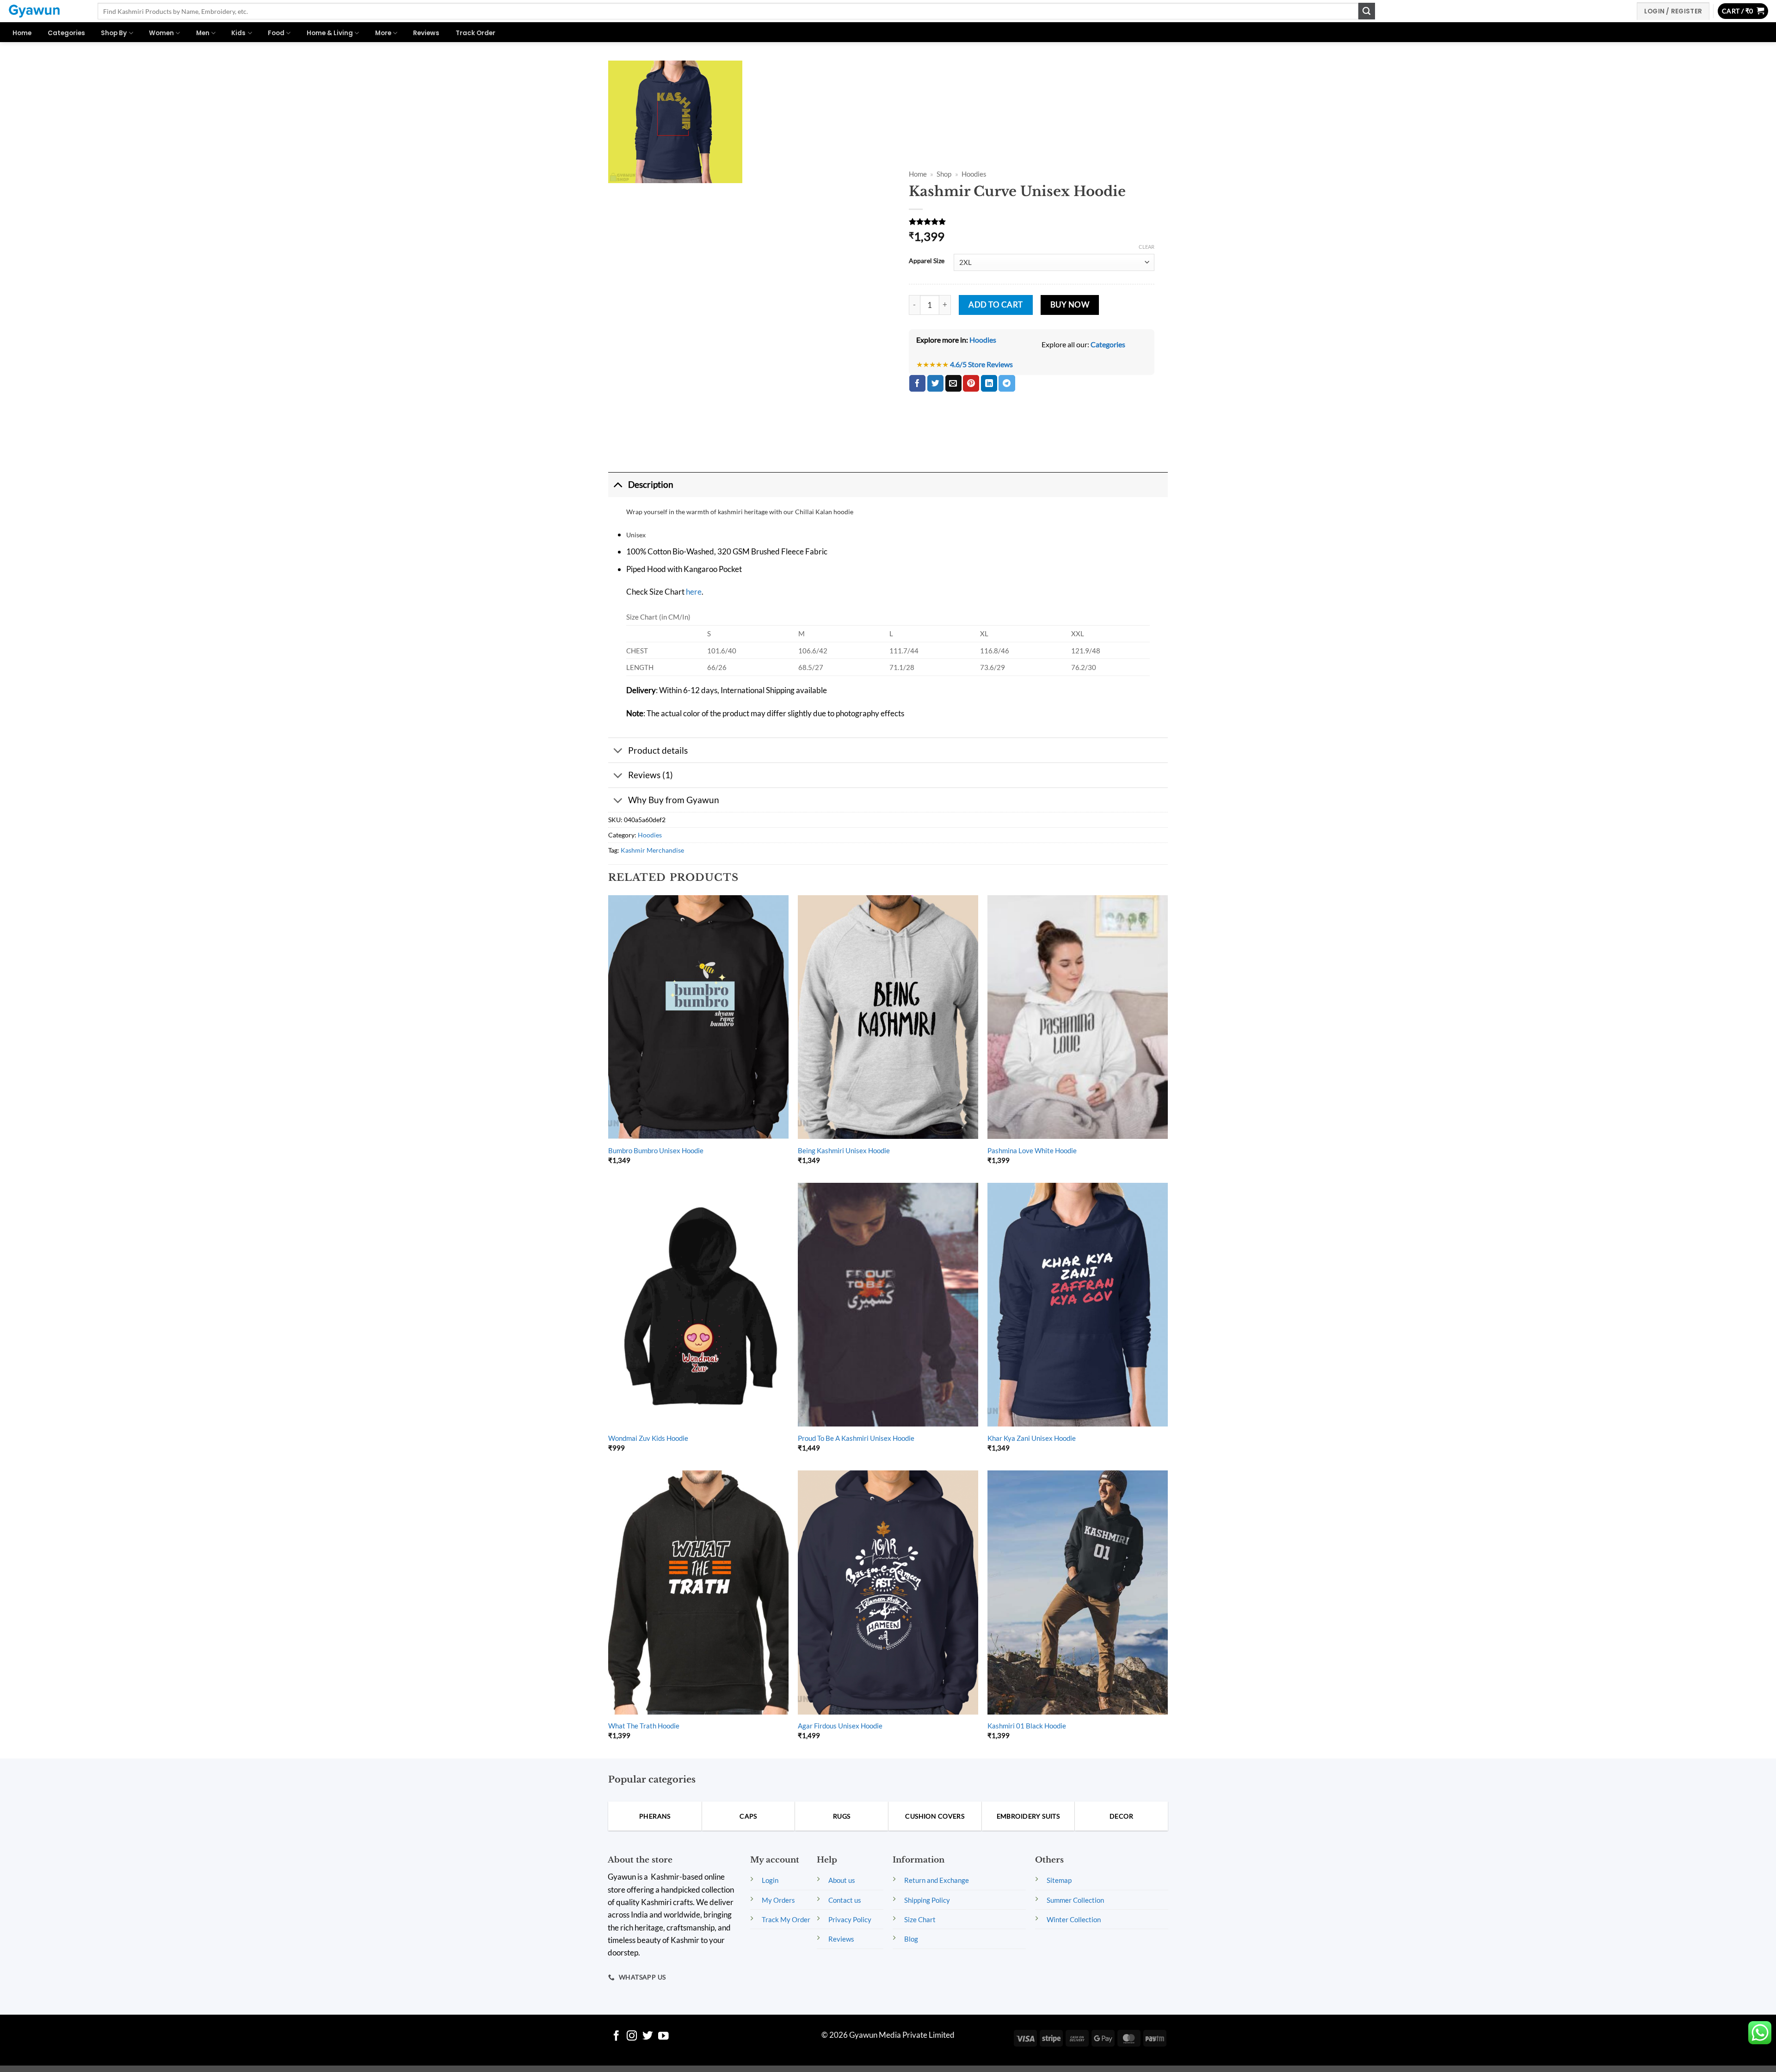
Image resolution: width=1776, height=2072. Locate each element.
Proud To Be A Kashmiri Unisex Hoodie (856, 1438)
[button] (1743, 11)
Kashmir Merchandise (652, 850)
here (694, 592)
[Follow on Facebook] (616, 2037)
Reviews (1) (651, 775)
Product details (658, 750)
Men (203, 33)
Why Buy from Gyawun (674, 800)
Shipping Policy (927, 1900)
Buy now (1070, 305)
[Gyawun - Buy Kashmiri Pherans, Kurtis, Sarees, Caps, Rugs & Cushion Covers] (45, 11)
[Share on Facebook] (917, 383)
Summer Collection (1075, 1900)
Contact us (845, 1900)
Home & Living (330, 33)
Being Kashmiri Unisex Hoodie (844, 1150)
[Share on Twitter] (935, 383)
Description (651, 484)
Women (161, 33)
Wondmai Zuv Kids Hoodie (648, 1438)
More (383, 33)
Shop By (114, 33)
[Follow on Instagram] (632, 2037)
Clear (1147, 247)
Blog (911, 1939)
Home (22, 33)
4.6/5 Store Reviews (981, 364)
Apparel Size (927, 261)
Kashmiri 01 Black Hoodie (1027, 1726)
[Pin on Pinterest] (971, 383)
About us (842, 1880)
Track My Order (786, 1919)
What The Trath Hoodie (644, 1726)
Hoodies (974, 174)
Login (770, 1880)
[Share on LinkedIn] (989, 383)
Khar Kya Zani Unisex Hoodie (1032, 1438)
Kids (238, 33)
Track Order (475, 33)
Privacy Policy (850, 1919)
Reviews (426, 33)
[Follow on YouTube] (663, 2037)
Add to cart (996, 305)
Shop (944, 174)
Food (276, 33)
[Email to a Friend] (953, 383)
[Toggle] (618, 485)
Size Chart (920, 1919)
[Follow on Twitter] (648, 2037)
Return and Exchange (937, 1880)
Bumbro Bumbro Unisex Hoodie (656, 1150)
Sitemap (1059, 1880)
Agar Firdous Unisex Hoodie (840, 1726)
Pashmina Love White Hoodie (1032, 1150)
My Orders (778, 1900)
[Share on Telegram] (1007, 383)
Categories (66, 33)
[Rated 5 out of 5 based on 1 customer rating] (1032, 221)
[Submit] (1367, 11)
